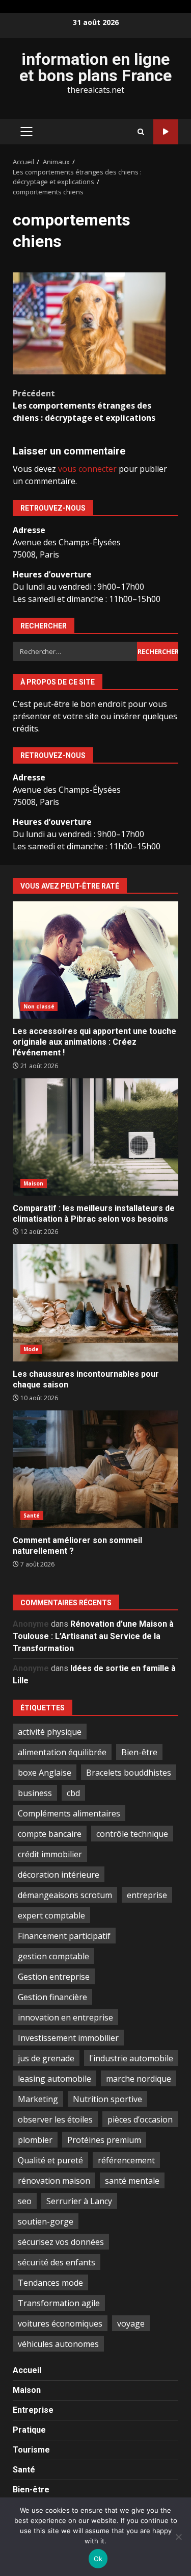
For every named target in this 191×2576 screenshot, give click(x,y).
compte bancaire (50, 1834)
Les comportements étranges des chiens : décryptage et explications (84, 406)
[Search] (141, 132)
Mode (31, 1349)
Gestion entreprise (54, 1977)
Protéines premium (104, 2140)
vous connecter (87, 469)
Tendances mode (50, 2283)
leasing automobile (54, 2079)
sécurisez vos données (61, 2242)
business (35, 1793)
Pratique (29, 2430)
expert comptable (51, 1915)
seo (25, 2201)
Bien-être (139, 1752)
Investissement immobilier (68, 2038)
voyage (131, 2324)
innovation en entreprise (65, 2017)
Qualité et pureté (50, 2160)
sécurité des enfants (57, 2262)
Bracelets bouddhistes (129, 1773)
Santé (32, 1516)
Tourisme (31, 2450)
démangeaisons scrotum (65, 1895)
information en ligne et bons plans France (95, 67)
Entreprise (33, 2410)
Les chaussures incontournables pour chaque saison (95, 1303)
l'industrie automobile (131, 2058)
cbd (73, 1793)
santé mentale (132, 2181)
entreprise (147, 1895)
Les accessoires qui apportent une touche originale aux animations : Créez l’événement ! (95, 960)
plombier (35, 2140)
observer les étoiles (55, 2119)
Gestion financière (52, 1997)
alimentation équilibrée (62, 1752)
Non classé (39, 1006)
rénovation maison (54, 2181)
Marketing (38, 2099)
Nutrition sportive (107, 2099)
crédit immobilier (50, 1854)
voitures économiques (60, 2324)
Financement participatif (64, 1936)
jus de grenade (46, 2058)
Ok (98, 2559)
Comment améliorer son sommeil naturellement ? (95, 1469)
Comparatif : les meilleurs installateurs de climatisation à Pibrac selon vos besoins (95, 1137)
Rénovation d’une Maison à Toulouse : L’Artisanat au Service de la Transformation (93, 1636)
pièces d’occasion (140, 2119)
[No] (178, 2537)
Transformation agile (59, 2303)
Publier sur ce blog (166, 132)
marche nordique (139, 2079)
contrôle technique (132, 1834)
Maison (34, 1183)
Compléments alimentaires (69, 1813)
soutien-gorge (46, 2221)
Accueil (27, 2370)
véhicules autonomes (58, 2344)
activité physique (50, 1732)
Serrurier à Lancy (79, 2201)
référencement (126, 2160)
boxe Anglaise (45, 1773)
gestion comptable (53, 1956)
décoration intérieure (59, 1875)
